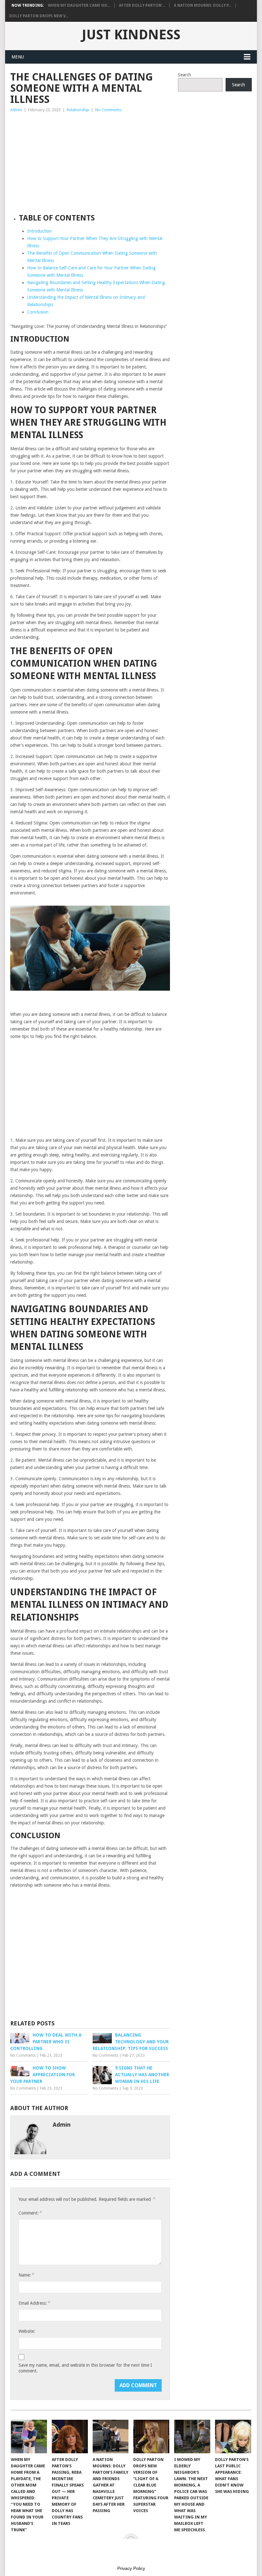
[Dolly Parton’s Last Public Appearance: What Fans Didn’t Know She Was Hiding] (233, 2437)
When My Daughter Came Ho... (79, 5)
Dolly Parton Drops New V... (39, 16)
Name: (26, 2275)
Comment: (30, 2213)
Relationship (78, 110)
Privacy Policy (131, 2568)
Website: (27, 2331)
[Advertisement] (90, 161)
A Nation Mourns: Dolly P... (203, 5)
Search (185, 75)
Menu (18, 57)
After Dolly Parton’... (142, 5)
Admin (16, 110)
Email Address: (34, 2303)
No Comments (108, 110)
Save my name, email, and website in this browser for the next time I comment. (85, 2368)
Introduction (39, 231)
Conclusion (38, 312)
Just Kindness (131, 35)
